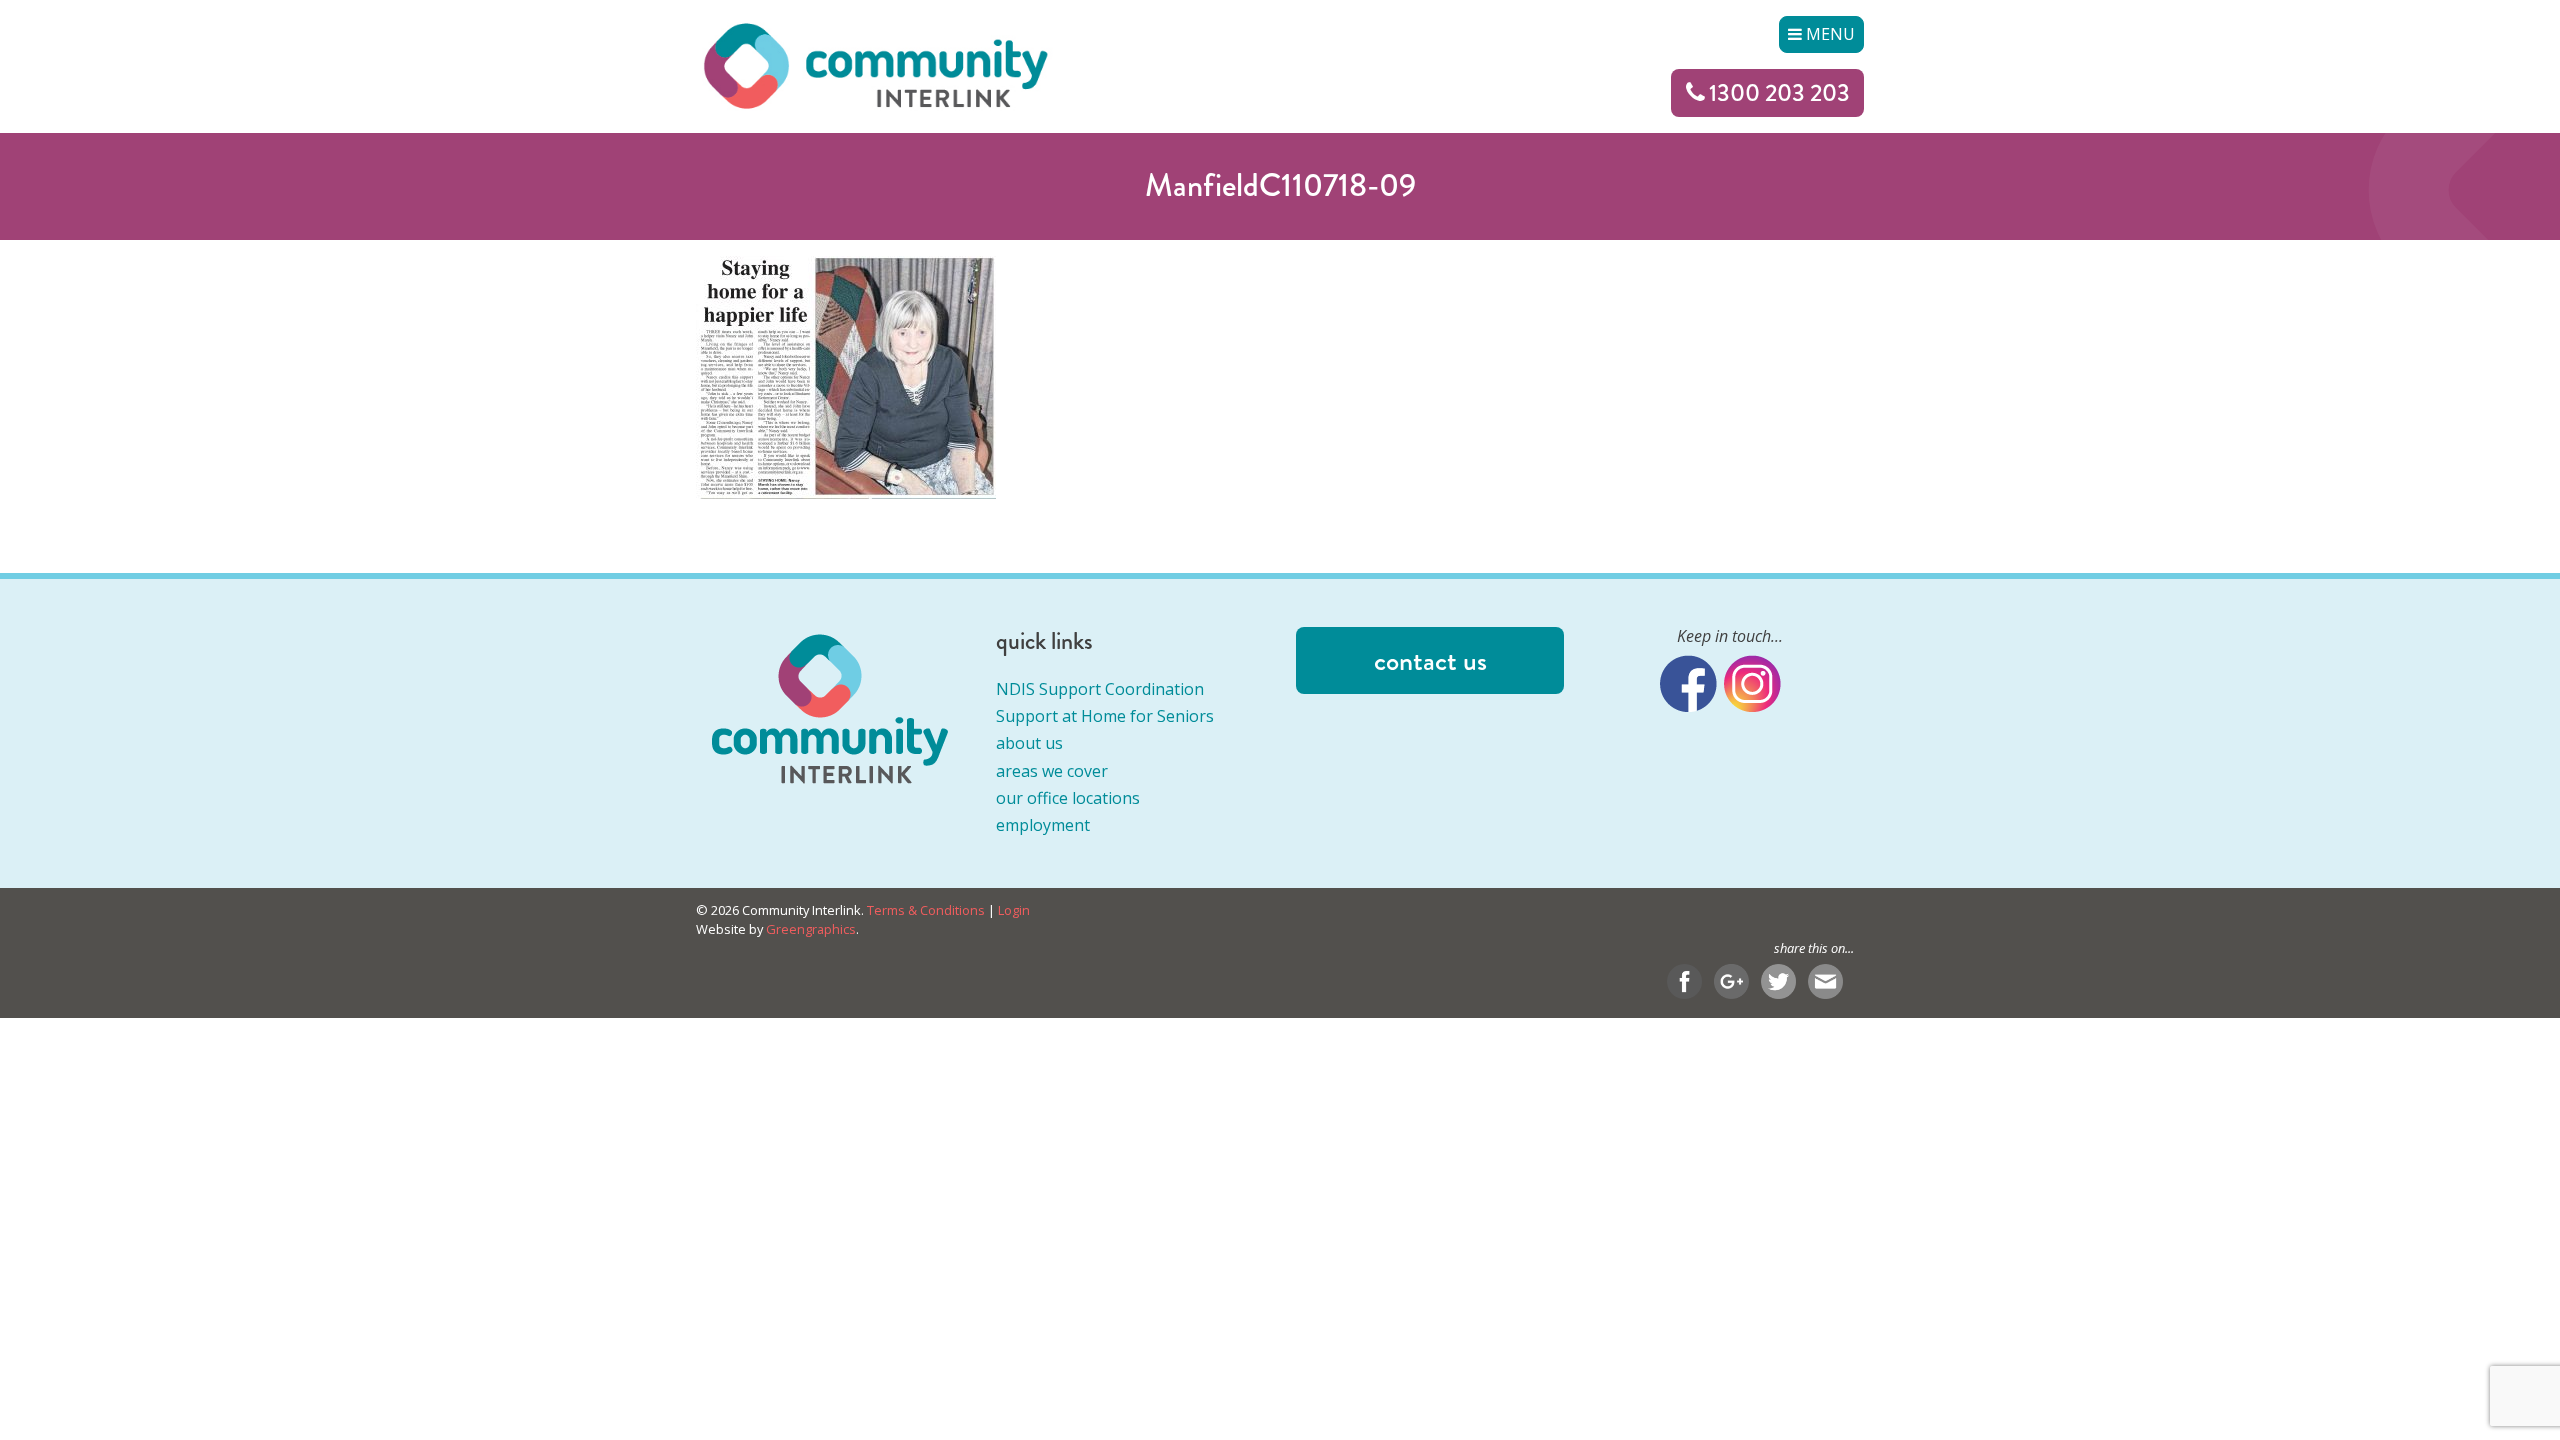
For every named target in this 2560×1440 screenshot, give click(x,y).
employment (1043, 825)
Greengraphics (811, 929)
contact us (1430, 660)
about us (1029, 743)
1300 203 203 (1779, 92)
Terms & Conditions (926, 910)
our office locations (1068, 798)
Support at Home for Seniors (1105, 716)
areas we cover (1052, 771)
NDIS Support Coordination (1100, 689)
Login (1014, 910)
